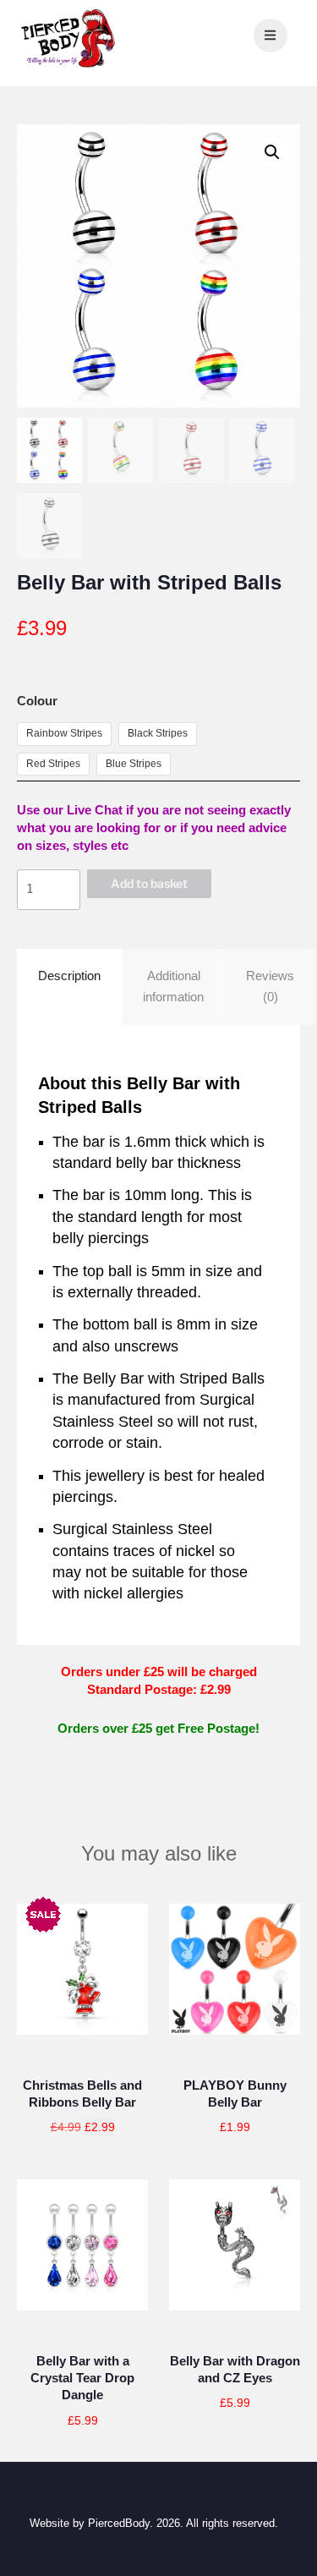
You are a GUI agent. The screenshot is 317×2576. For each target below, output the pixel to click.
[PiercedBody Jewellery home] (68, 66)
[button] (272, 152)
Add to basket (149, 883)
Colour (37, 701)
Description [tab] (69, 976)
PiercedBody (119, 2523)
